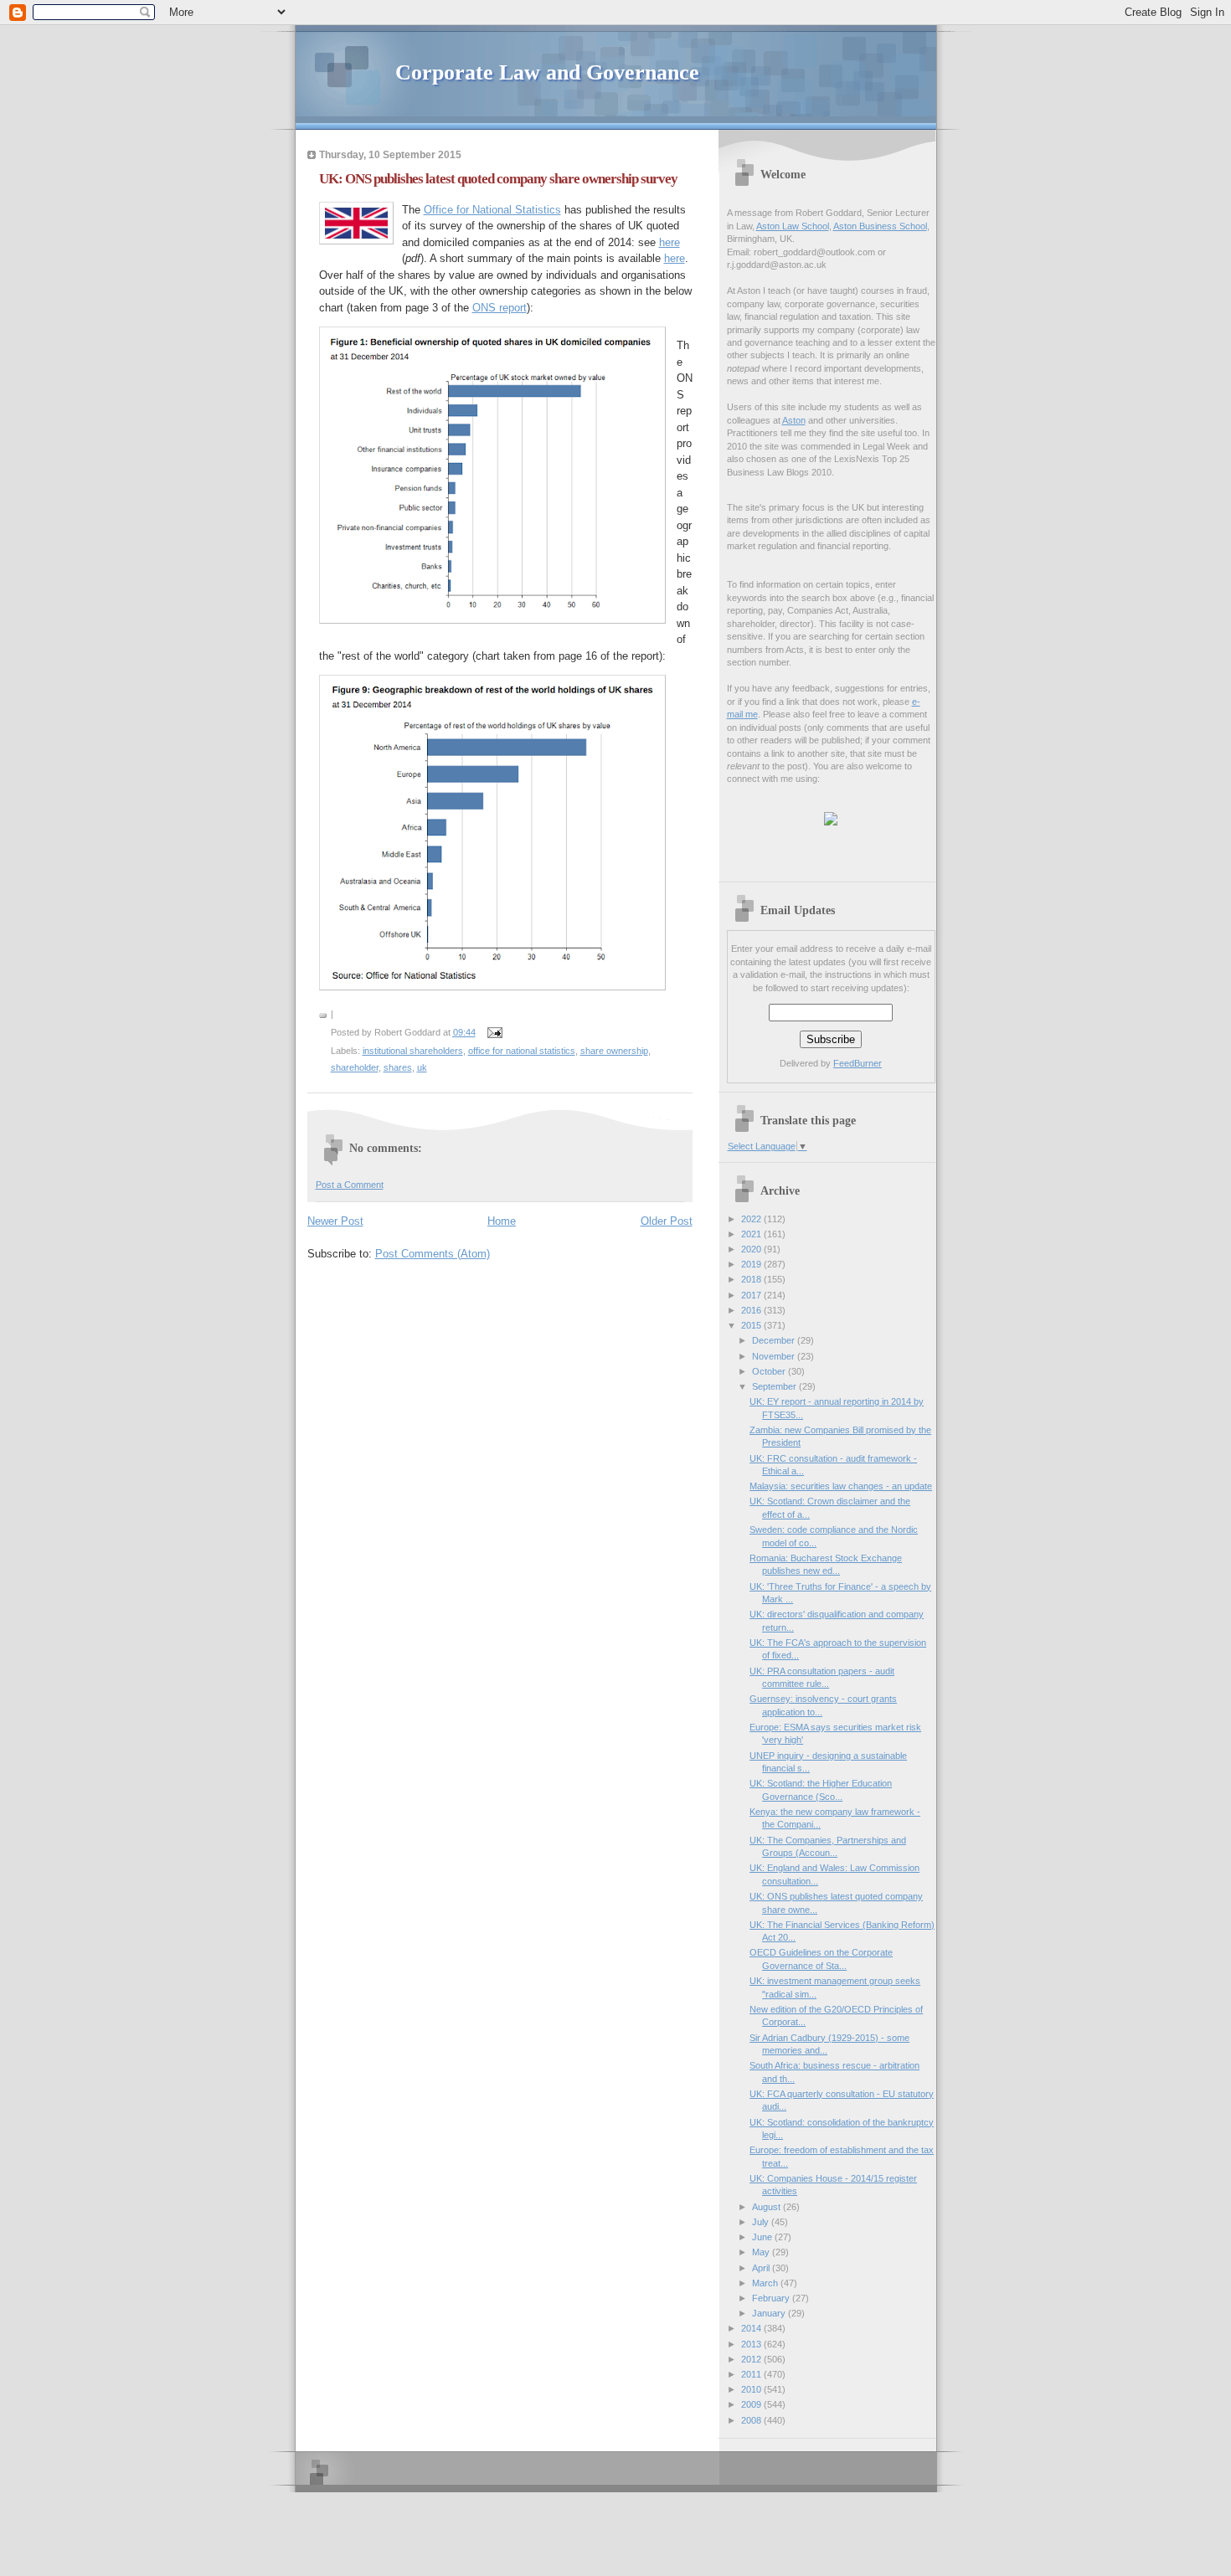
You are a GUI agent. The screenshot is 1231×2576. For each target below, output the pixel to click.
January (770, 2313)
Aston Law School (793, 226)
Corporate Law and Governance (547, 72)
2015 (752, 1325)
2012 (752, 2359)
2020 (752, 1249)
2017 (752, 1295)
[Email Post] (493, 1032)
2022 (752, 1219)
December (775, 1340)
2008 (752, 2420)
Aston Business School (880, 226)
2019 (752, 1264)
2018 (752, 1279)
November (775, 1356)
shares (398, 1067)
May (762, 2252)
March (766, 2283)
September (775, 1386)
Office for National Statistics (492, 210)
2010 (752, 2389)
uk (422, 1067)
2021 (752, 1234)
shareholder (355, 1067)
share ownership (614, 1051)
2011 (752, 2374)
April (762, 2268)
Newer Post (335, 1221)
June (763, 2237)
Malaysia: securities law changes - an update (841, 1486)
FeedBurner (858, 1063)
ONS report (500, 308)
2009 (752, 2404)
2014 (752, 2328)
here (670, 242)
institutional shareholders (413, 1051)
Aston (794, 420)
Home (502, 1221)
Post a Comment (350, 1185)
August (767, 2207)
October (770, 1371)
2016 (752, 1310)
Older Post (667, 1221)
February (772, 2298)
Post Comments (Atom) (433, 1254)
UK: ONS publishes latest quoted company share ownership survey (498, 179)
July (762, 2222)
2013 (752, 2344)
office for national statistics (522, 1051)
